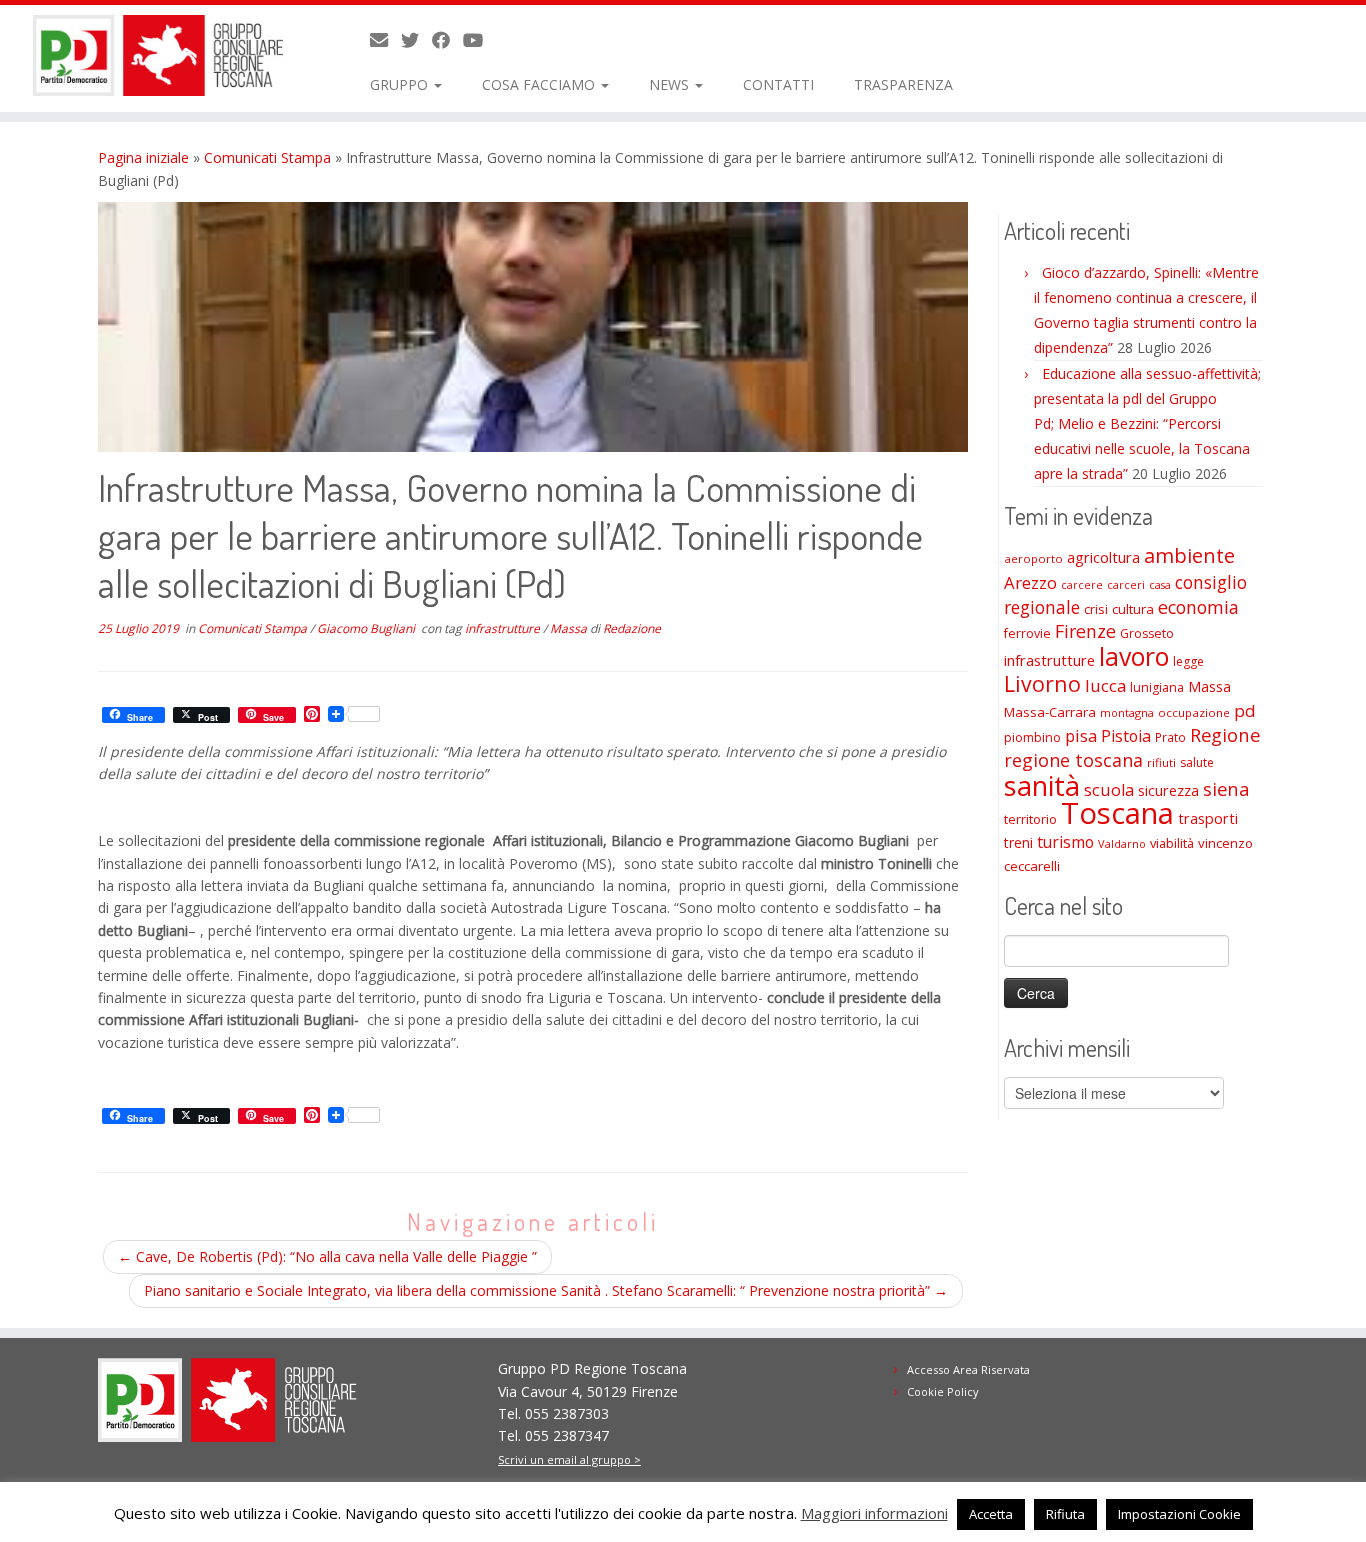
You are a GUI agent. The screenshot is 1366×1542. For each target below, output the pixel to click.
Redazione (632, 628)
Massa (570, 628)
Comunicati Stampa (267, 157)
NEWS (671, 84)
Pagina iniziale (143, 157)
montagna (1127, 712)
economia (1198, 607)
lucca (1105, 685)
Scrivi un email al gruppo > (569, 1459)
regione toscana (1073, 760)
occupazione (1194, 712)
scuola (1109, 790)
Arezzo (1030, 582)
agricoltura (1103, 557)
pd (1245, 710)
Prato (1170, 737)
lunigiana (1157, 687)
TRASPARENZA (903, 84)
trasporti (1208, 818)
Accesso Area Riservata (968, 1369)
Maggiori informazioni (874, 1513)
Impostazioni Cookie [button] (1179, 1514)
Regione (1225, 734)
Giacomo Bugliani (367, 628)
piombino (1032, 737)
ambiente (1189, 555)
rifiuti (1161, 762)
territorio (1030, 819)
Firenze (1085, 631)
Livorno (1042, 683)
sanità (1042, 785)
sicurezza (1168, 790)
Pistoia (1126, 736)
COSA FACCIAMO (540, 84)
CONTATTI (778, 84)
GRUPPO (401, 84)
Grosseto (1147, 633)
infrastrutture (504, 628)
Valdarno (1122, 843)
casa (1160, 585)
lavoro (1134, 656)
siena (1226, 788)
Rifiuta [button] (1065, 1514)
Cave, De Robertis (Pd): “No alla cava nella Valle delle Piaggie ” (327, 1256)
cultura (1133, 609)
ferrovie (1027, 633)
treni (1018, 842)
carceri (1126, 584)
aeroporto (1033, 558)
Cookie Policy (943, 1391)
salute (1197, 762)
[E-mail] (385, 40)
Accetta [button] (991, 1514)
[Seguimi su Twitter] (416, 40)
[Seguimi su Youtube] (479, 40)
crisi (1096, 609)
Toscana (1117, 813)
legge (1188, 661)
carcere (1082, 585)
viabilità (1172, 843)
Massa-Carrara (1050, 712)
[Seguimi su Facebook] (447, 40)
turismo (1065, 842)
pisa (1081, 735)
